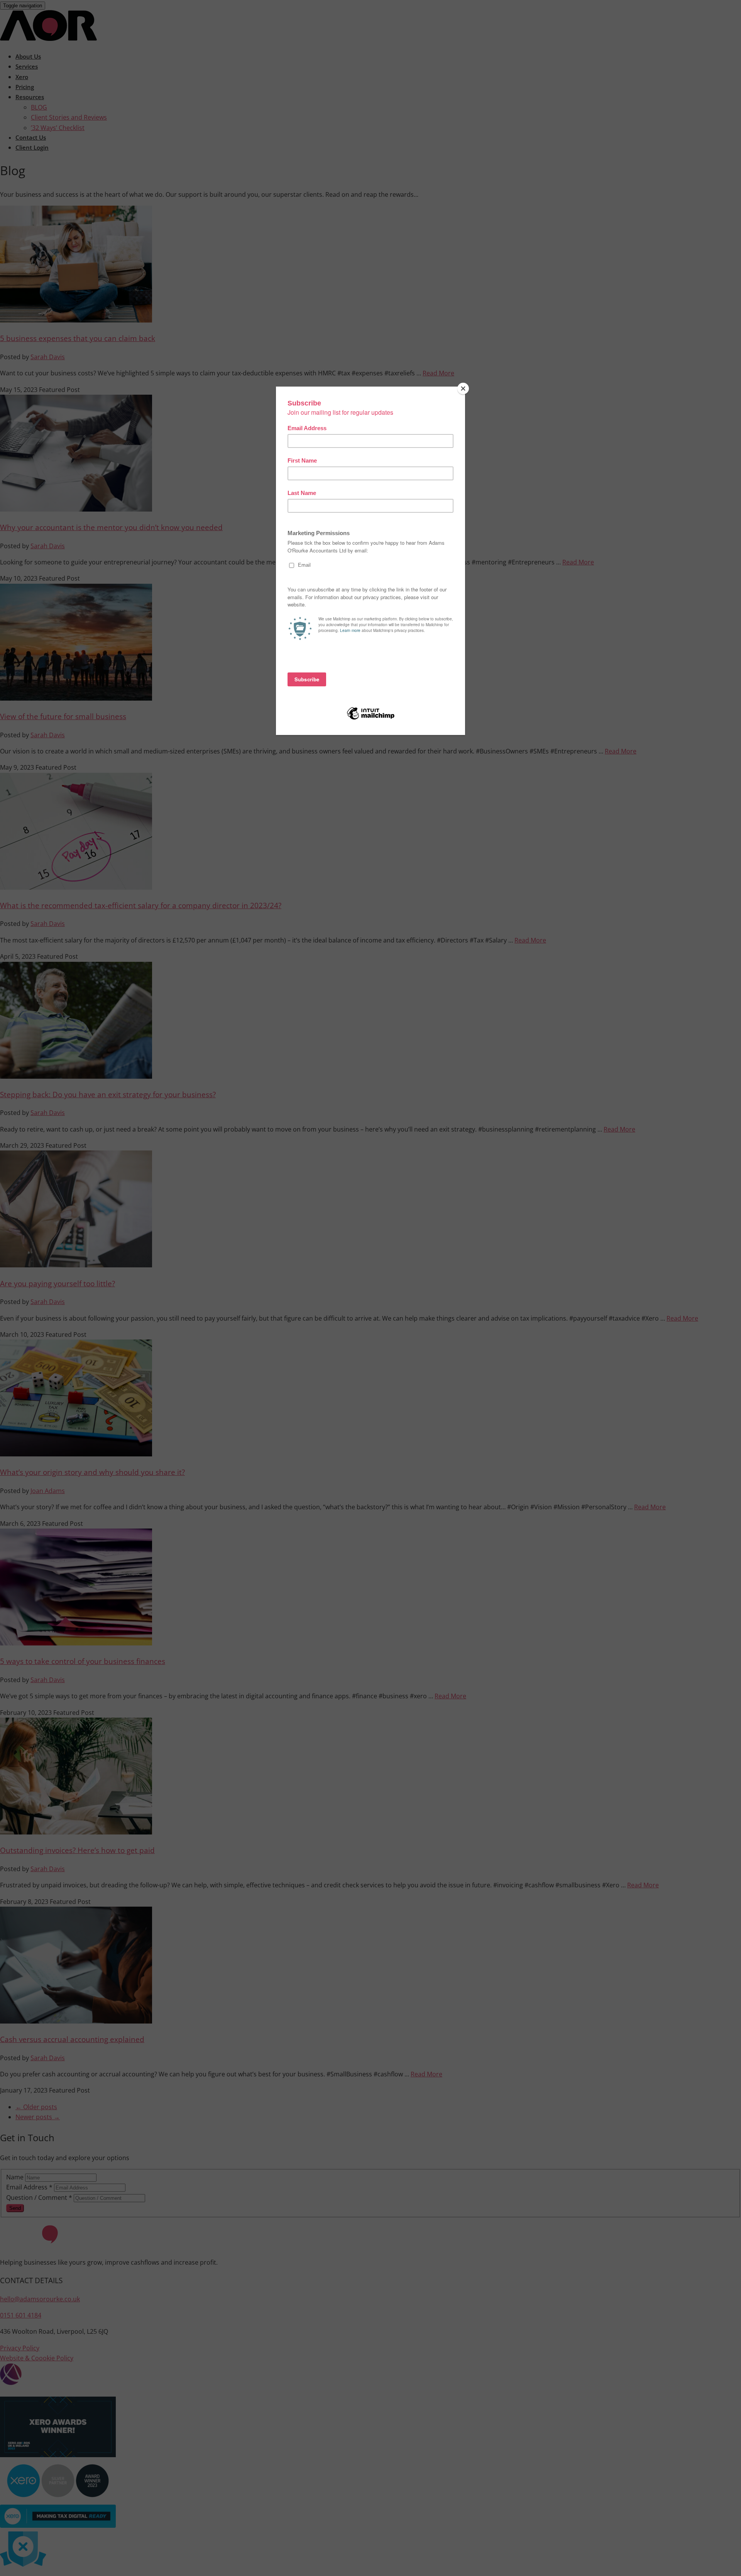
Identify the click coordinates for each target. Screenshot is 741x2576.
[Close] (463, 389)
